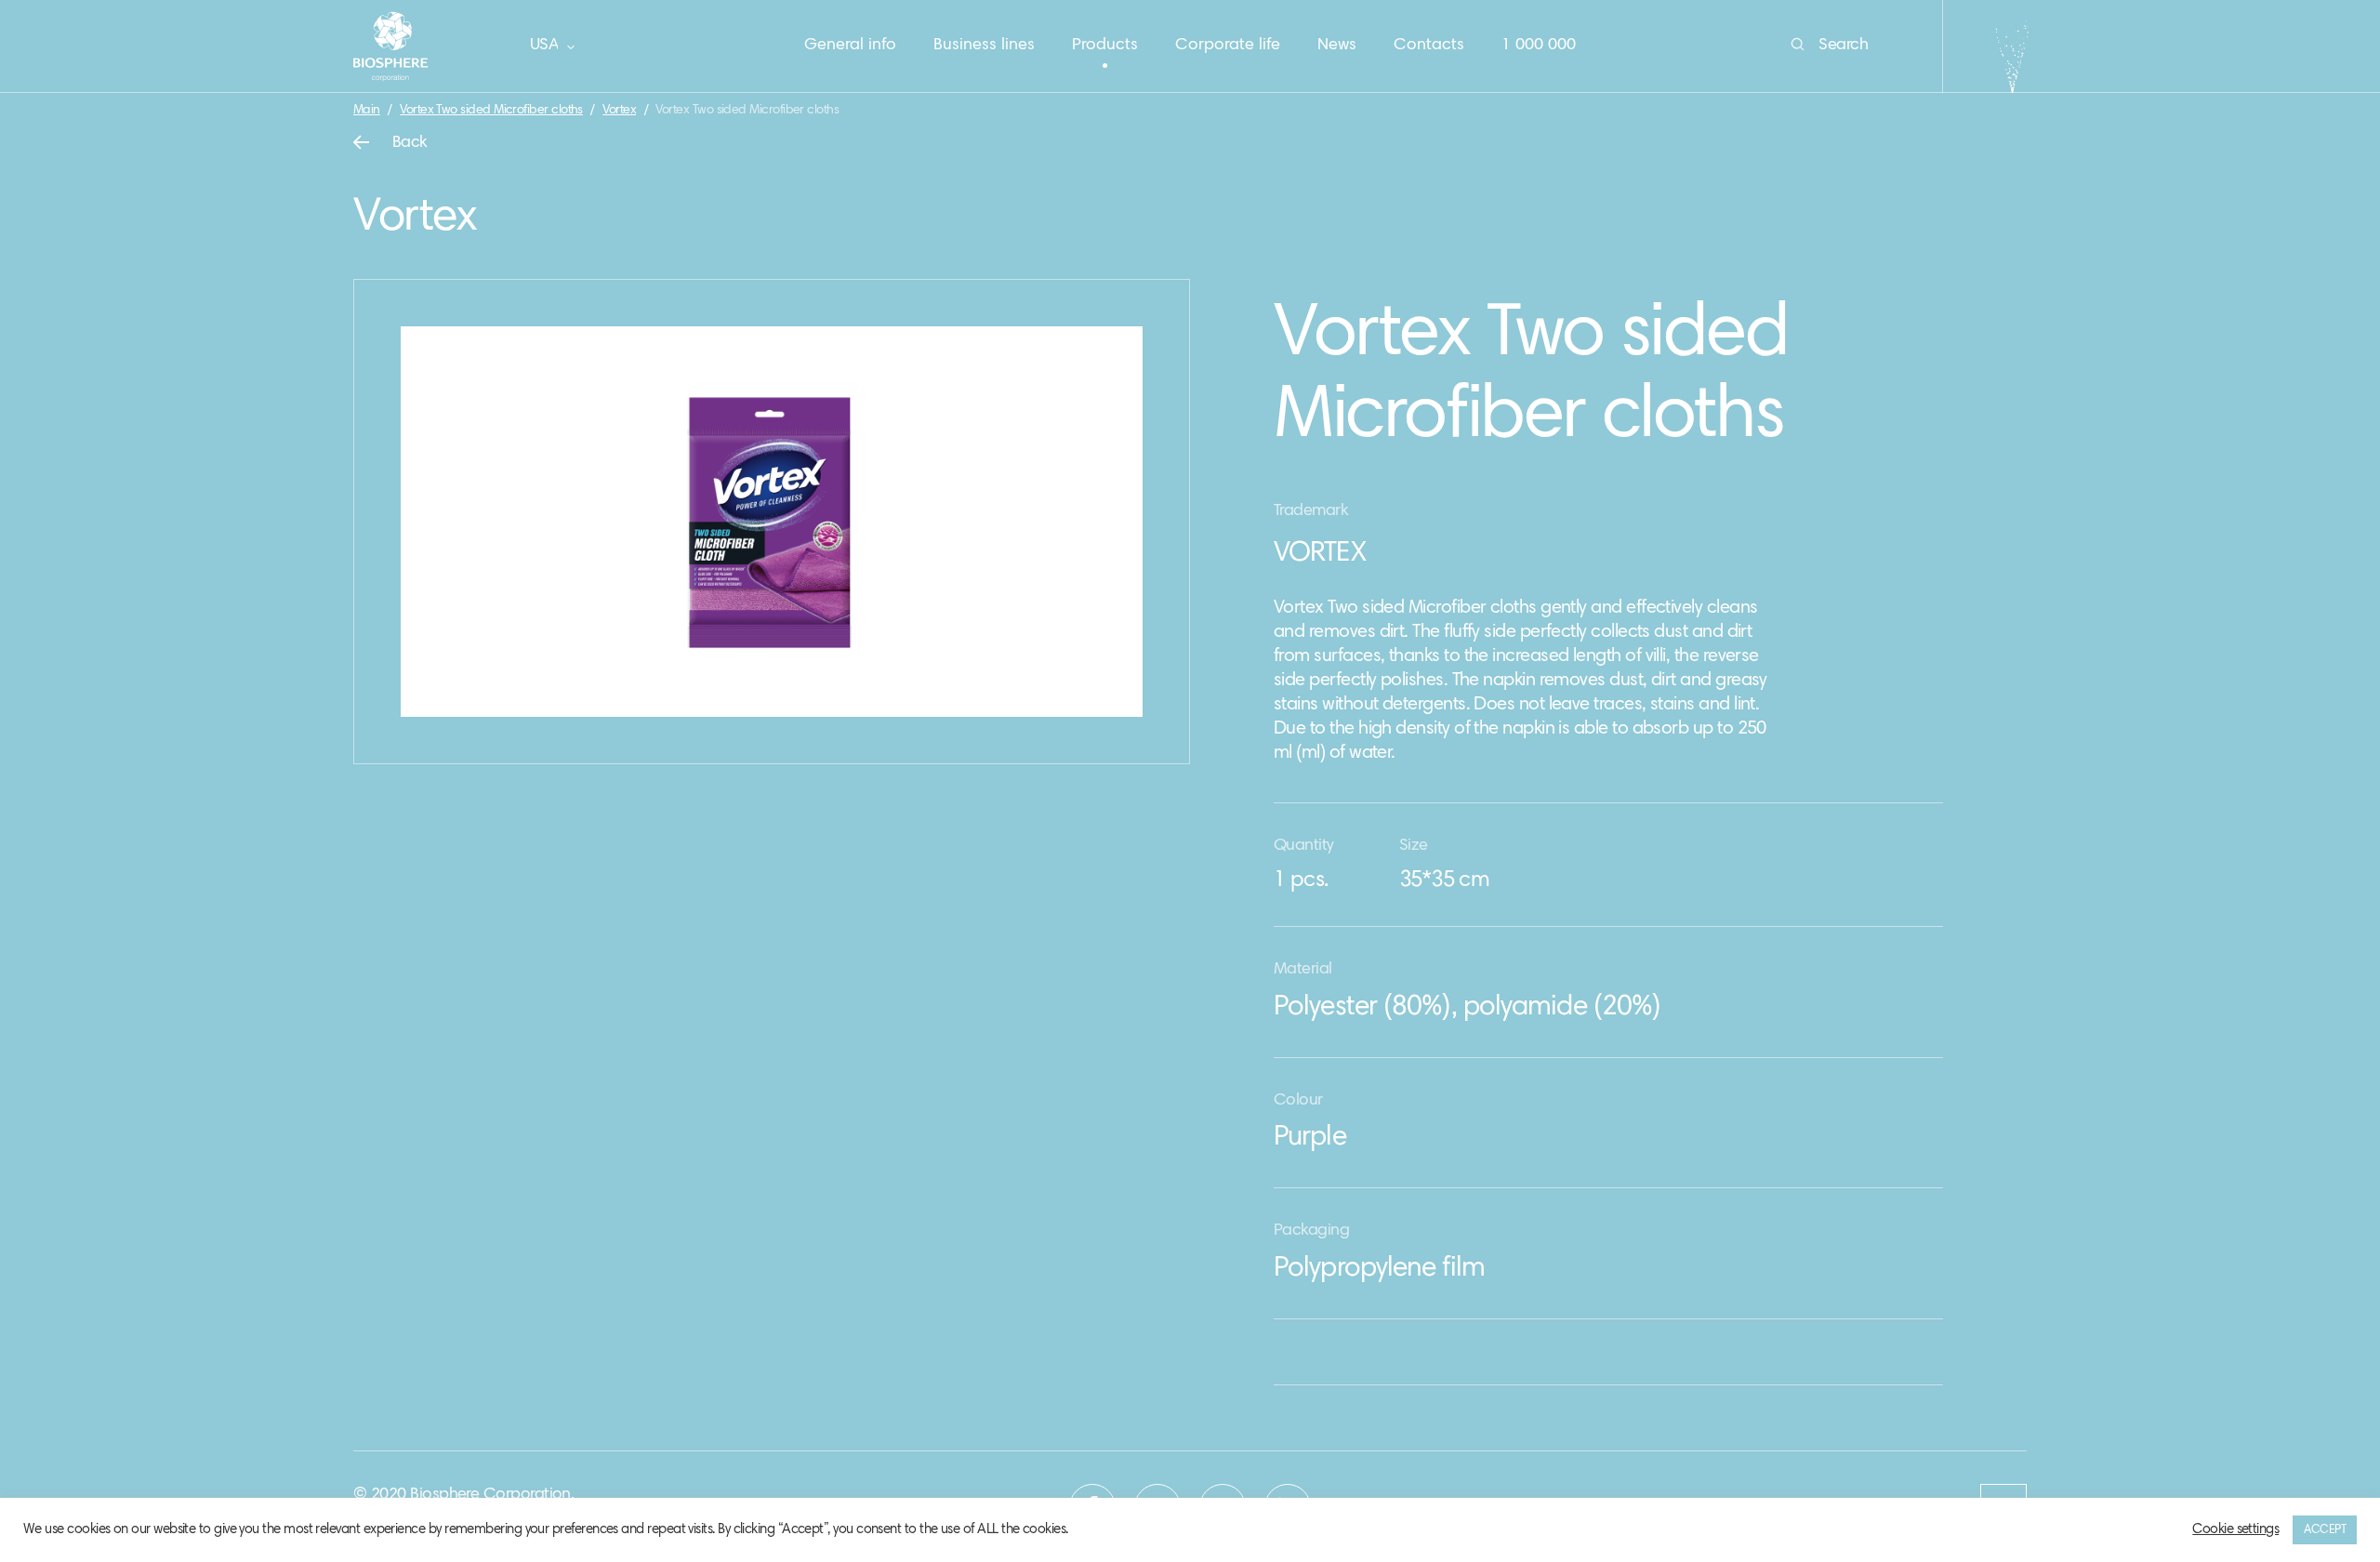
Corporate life (1228, 46)
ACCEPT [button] (2325, 1530)
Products (1105, 46)
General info (850, 46)
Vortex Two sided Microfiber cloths (491, 111)
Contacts (1429, 46)
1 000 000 (1539, 46)
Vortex (619, 111)
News (1337, 46)
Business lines (984, 46)
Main (367, 111)
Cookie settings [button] (2235, 1530)
